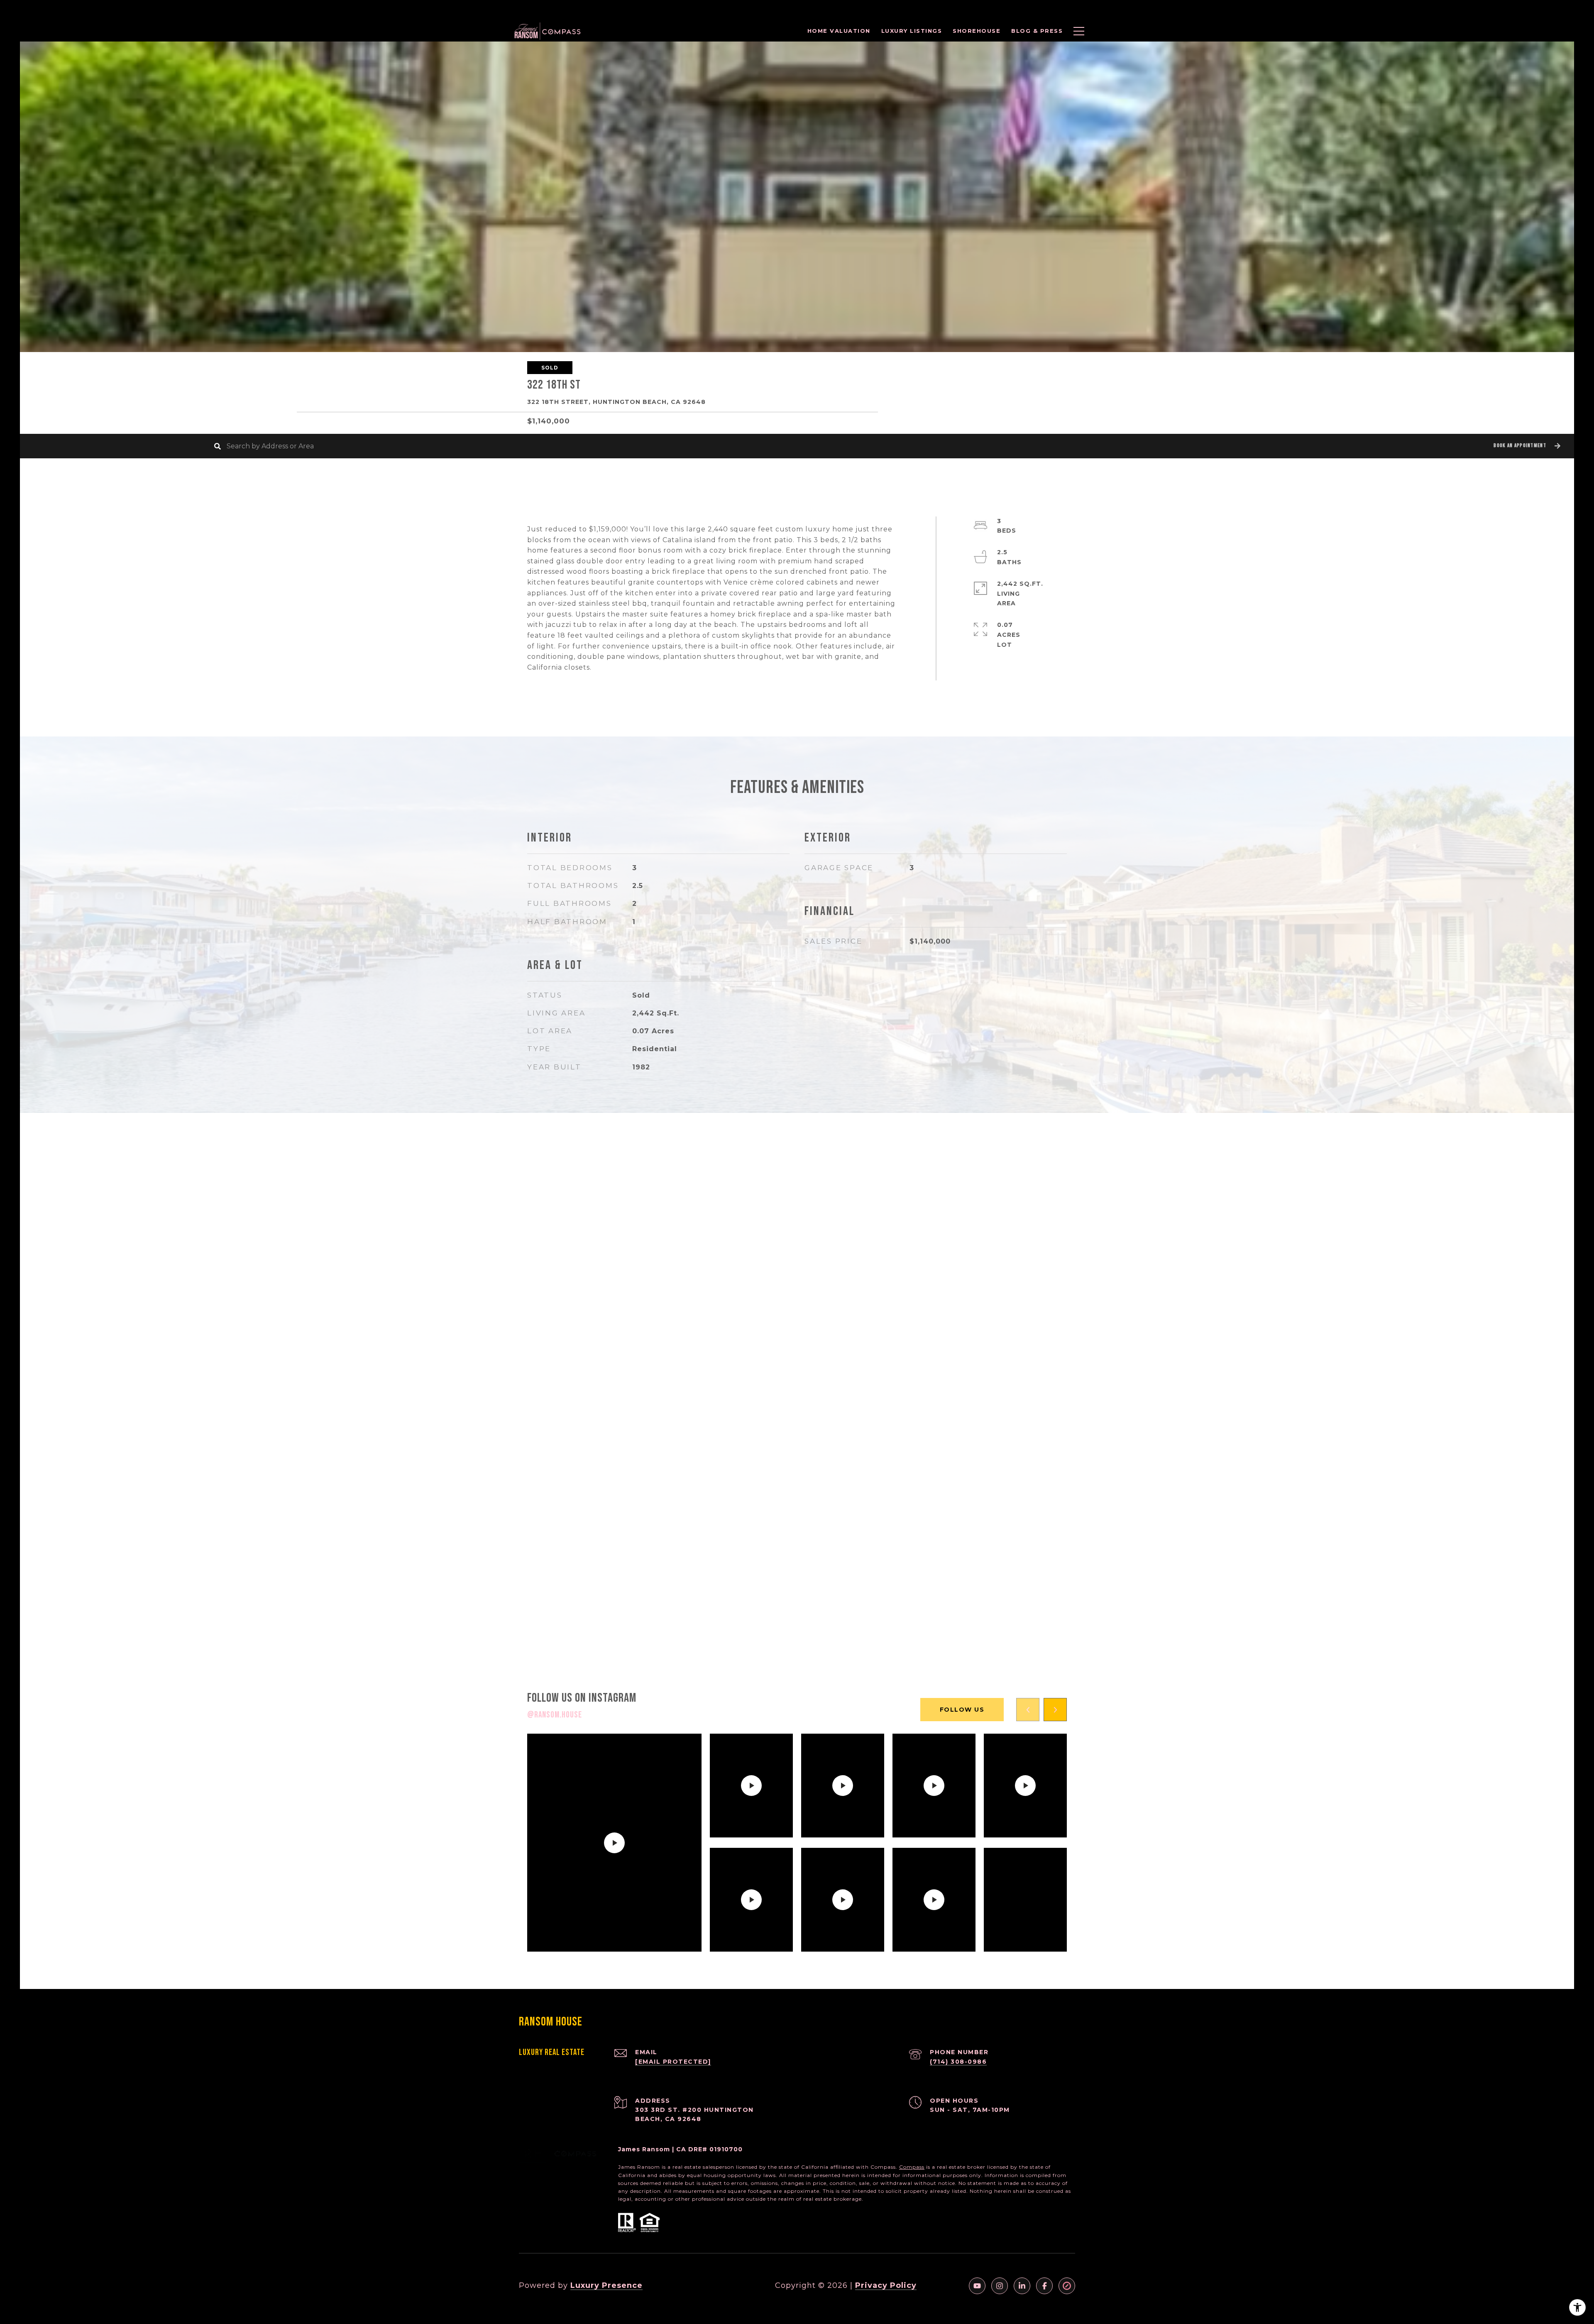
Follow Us (962, 1710)
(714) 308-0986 (958, 2062)
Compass (912, 2167)
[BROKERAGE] (1067, 2286)
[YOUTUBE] (977, 2286)
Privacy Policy (886, 2285)
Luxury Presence (606, 2285)
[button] (1526, 446)
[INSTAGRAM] (1000, 2286)
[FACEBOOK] (1044, 2286)
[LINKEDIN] (1022, 2286)
